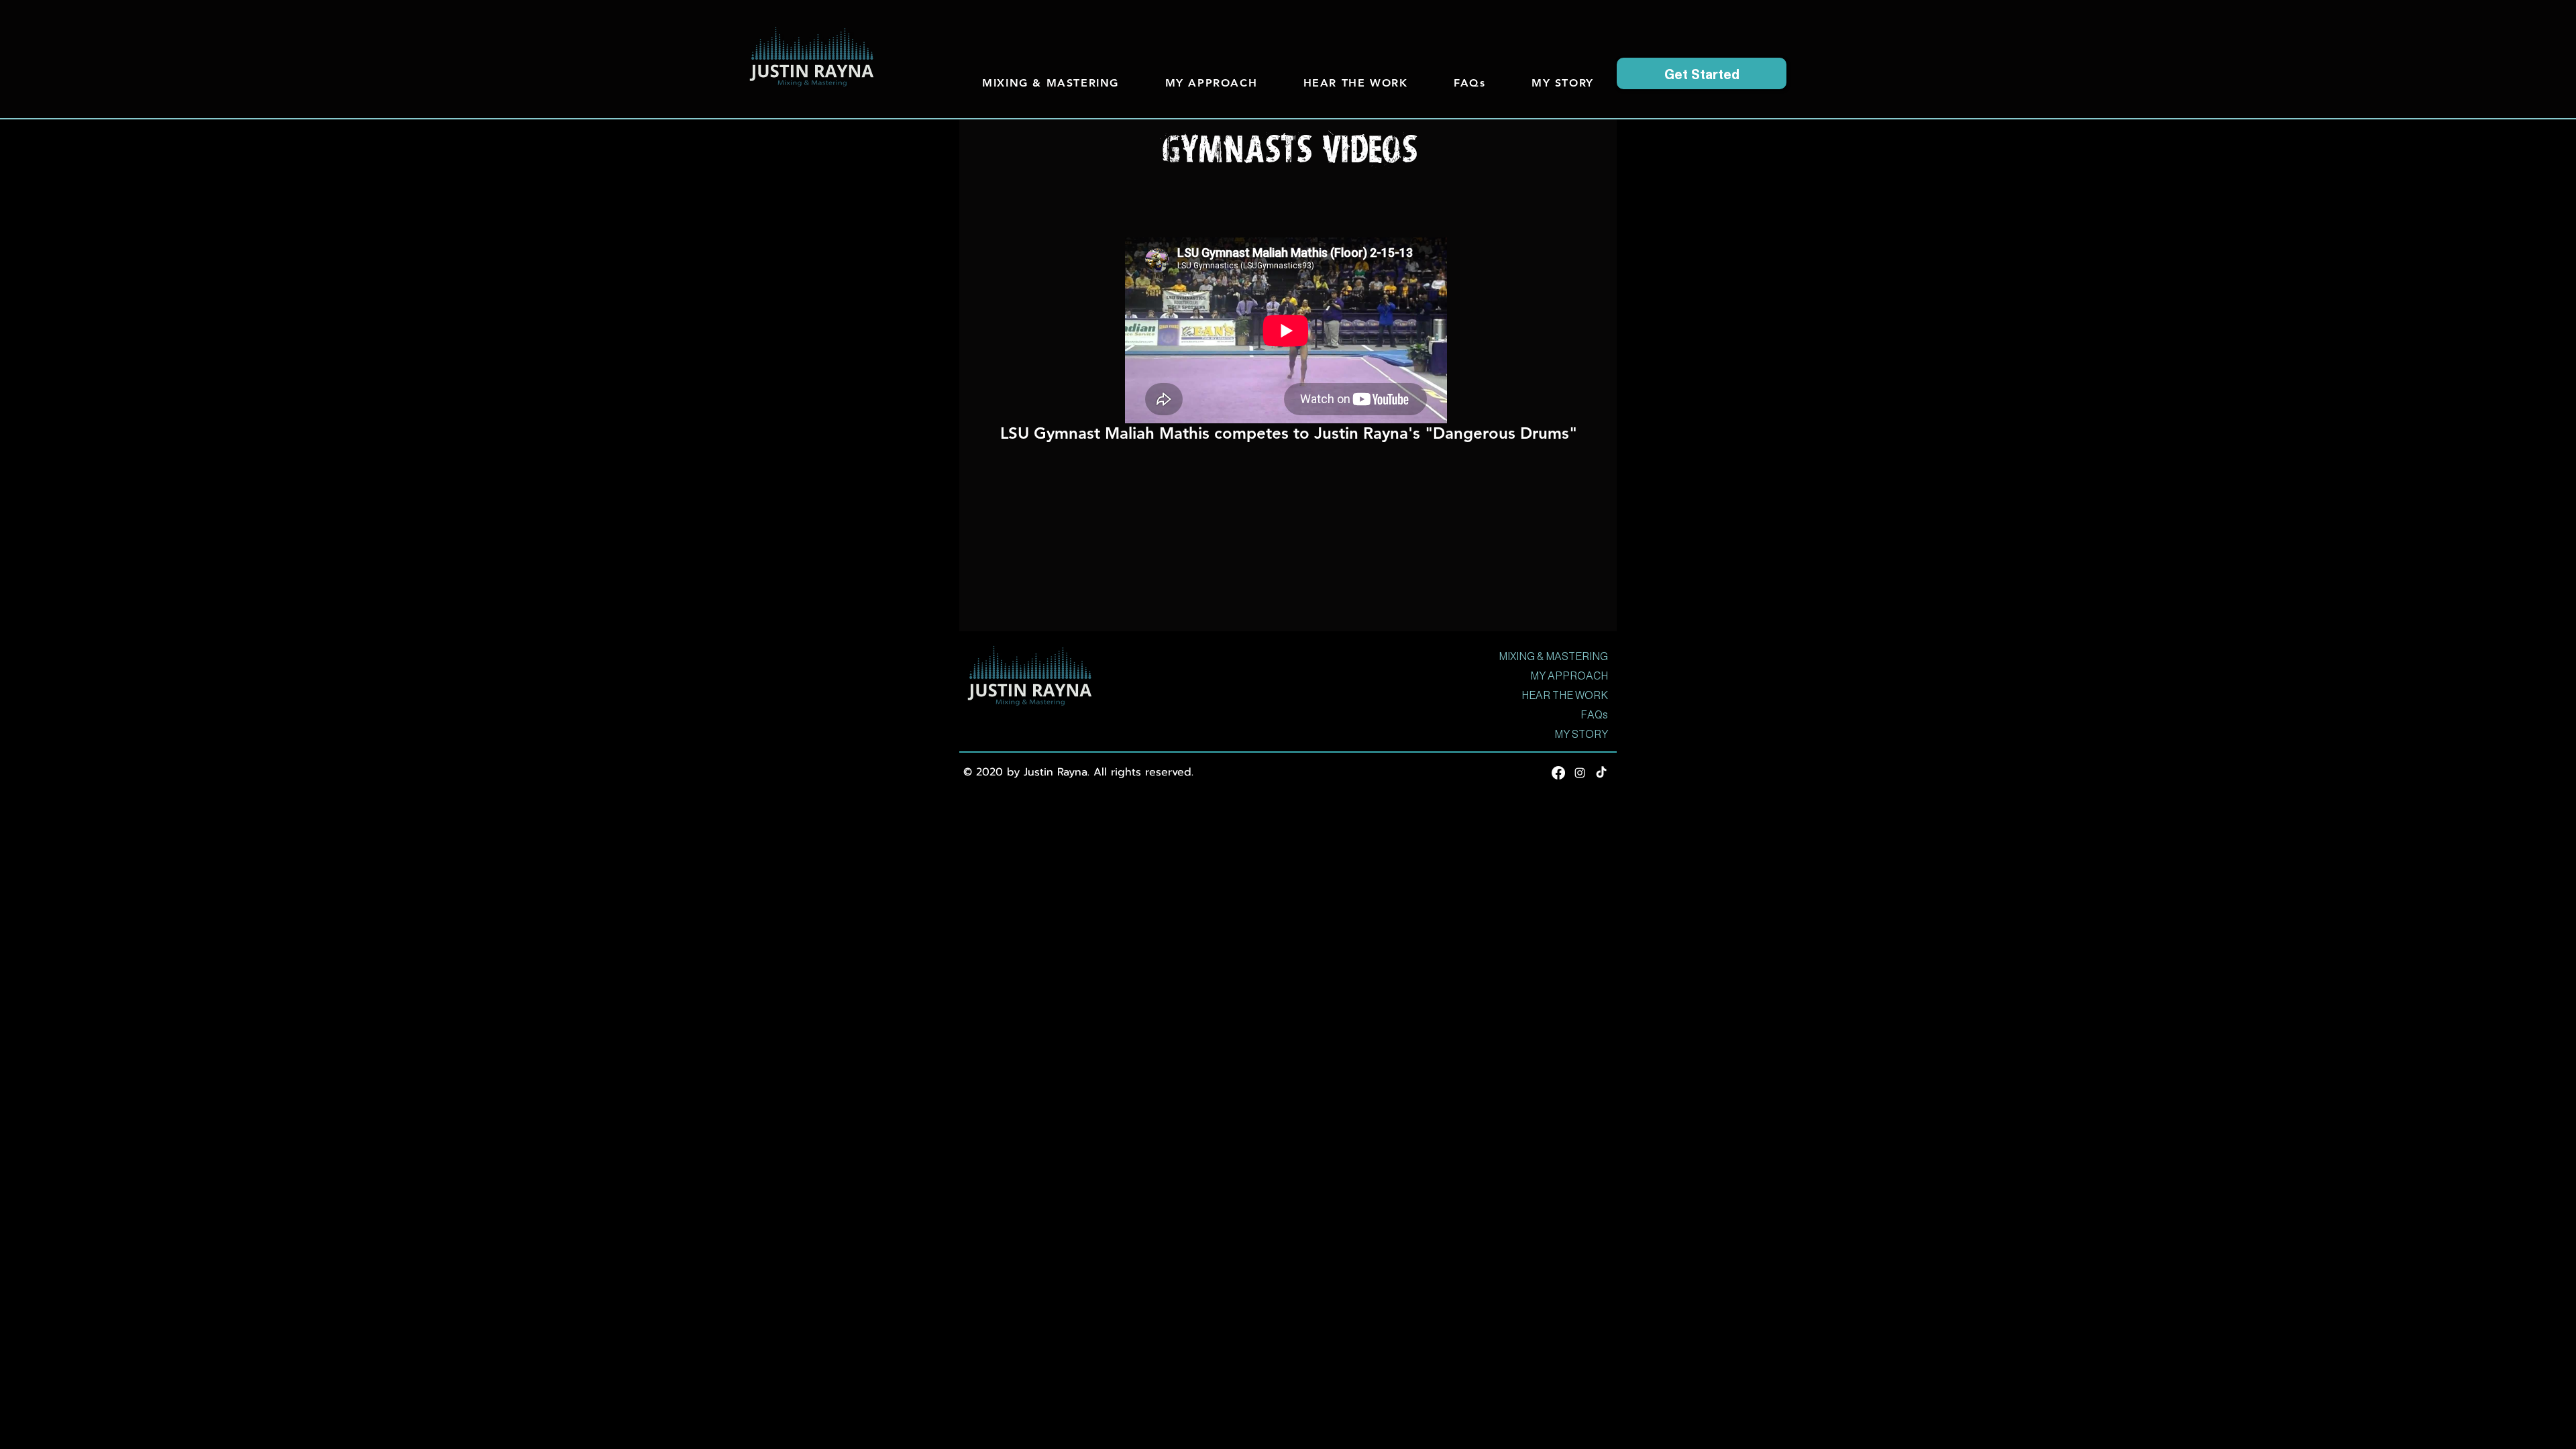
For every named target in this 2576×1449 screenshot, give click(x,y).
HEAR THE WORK (1565, 695)
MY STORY (1581, 734)
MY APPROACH (1569, 676)
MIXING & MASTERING (1553, 656)
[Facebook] (1558, 773)
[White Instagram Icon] (1580, 773)
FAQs (1594, 715)
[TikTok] (1601, 773)
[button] (1702, 73)
